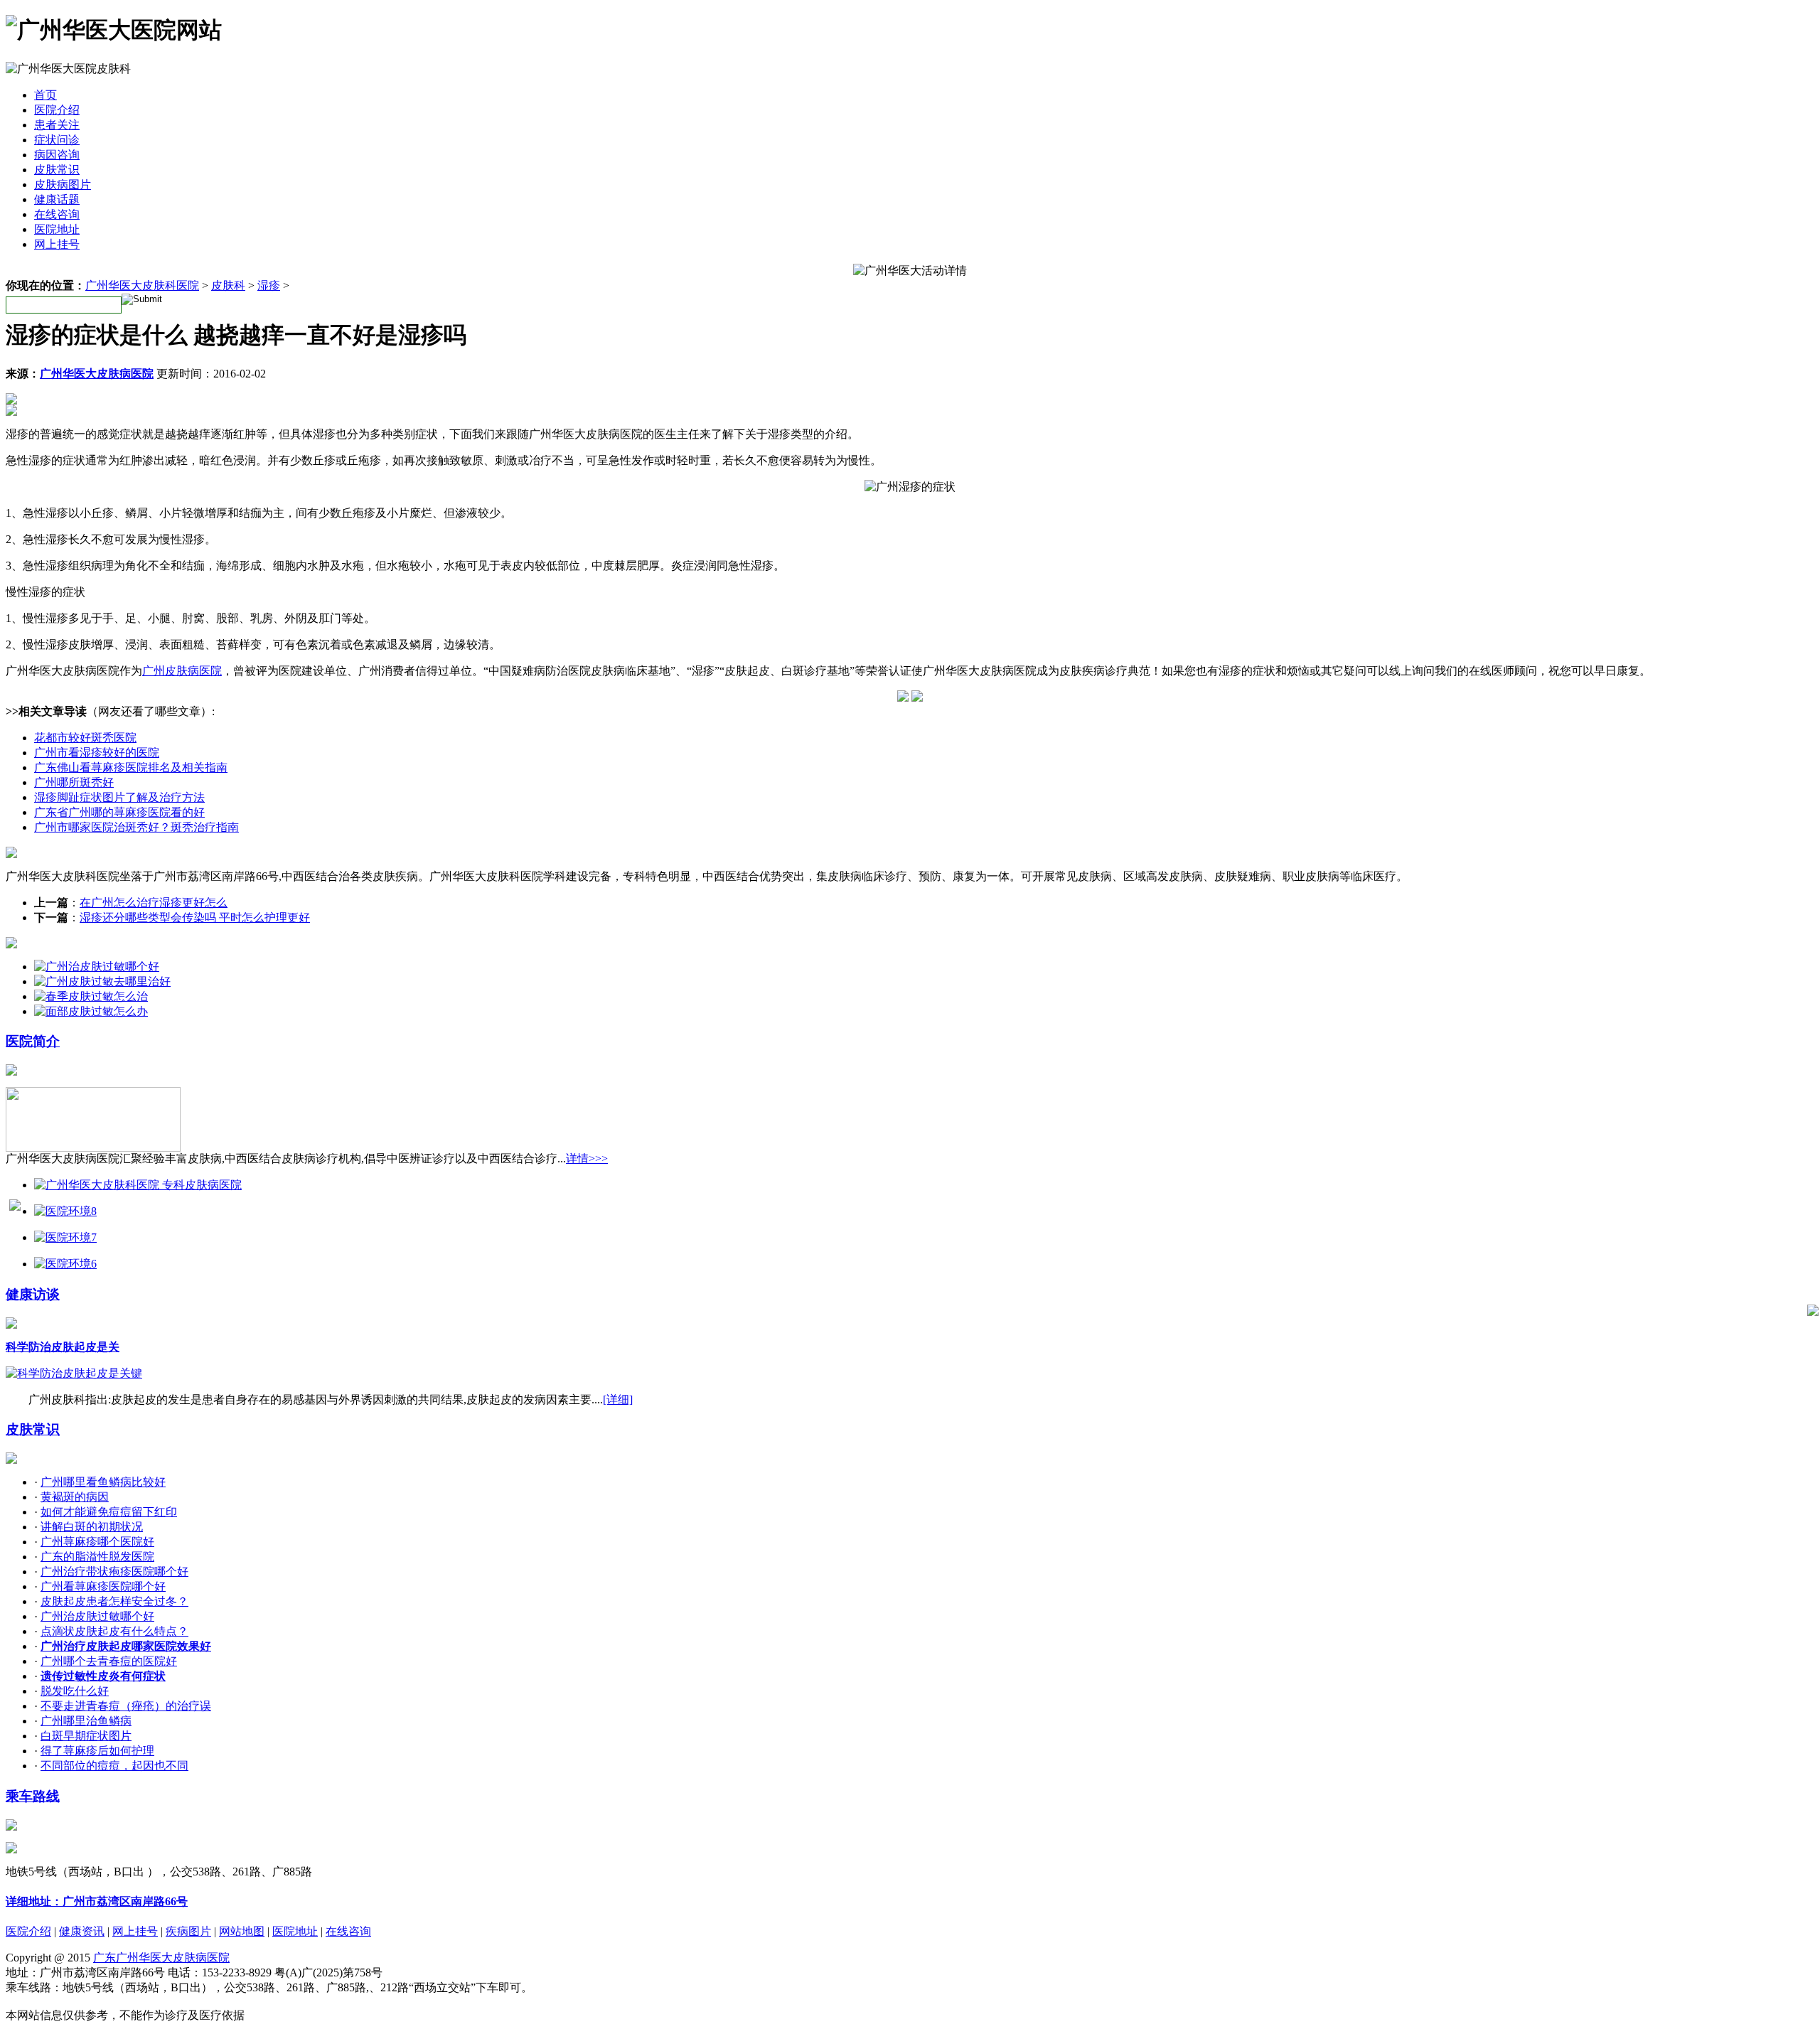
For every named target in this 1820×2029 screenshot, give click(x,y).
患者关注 (57, 125)
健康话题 (57, 199)
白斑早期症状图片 (86, 1736)
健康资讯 (82, 1931)
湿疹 (269, 285)
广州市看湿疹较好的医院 (97, 753)
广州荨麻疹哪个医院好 (97, 1542)
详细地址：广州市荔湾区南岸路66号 (97, 1901)
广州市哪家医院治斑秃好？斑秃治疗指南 (136, 827)
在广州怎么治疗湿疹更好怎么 (154, 903)
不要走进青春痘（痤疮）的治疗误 (126, 1706)
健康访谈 (33, 1294)
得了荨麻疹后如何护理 (97, 1751)
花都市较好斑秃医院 (85, 738)
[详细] (618, 1399)
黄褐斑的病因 (75, 1497)
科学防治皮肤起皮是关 (63, 1347)
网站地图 (242, 1931)
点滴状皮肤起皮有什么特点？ (114, 1631)
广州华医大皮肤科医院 (142, 285)
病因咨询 (57, 155)
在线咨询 (57, 214)
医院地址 (57, 229)
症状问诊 (57, 140)
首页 (45, 95)
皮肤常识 (57, 170)
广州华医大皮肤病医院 (97, 374)
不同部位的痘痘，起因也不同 (114, 1766)
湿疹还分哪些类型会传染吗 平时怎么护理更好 (195, 917)
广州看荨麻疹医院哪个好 (103, 1586)
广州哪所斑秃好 (74, 782)
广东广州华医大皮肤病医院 (161, 1958)
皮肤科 (228, 285)
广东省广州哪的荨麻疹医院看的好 (119, 812)
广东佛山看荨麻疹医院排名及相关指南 (131, 767)
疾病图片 (188, 1931)
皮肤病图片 (63, 184)
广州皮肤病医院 (182, 671)
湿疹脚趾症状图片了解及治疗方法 (119, 797)
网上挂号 (57, 244)
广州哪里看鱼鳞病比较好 (103, 1482)
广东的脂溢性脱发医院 (97, 1557)
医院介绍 (57, 110)
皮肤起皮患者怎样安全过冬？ (114, 1601)
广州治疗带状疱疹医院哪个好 (114, 1572)
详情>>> (587, 1158)
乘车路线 (33, 1796)
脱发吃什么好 (75, 1691)
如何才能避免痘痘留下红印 (109, 1512)
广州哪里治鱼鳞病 (86, 1721)
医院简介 (33, 1041)
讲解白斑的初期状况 (92, 1527)
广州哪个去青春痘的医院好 (109, 1661)
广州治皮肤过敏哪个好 (97, 1616)
